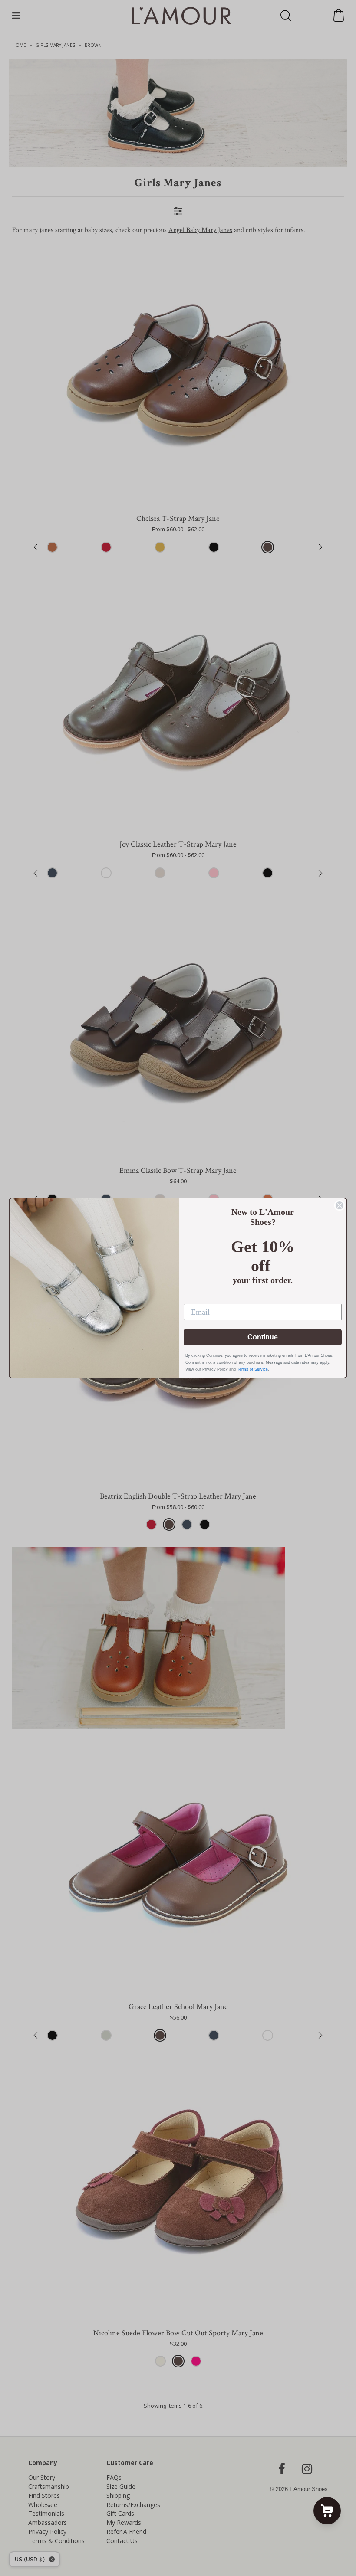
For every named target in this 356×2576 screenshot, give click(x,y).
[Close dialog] (340, 1205)
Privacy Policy (215, 1369)
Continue (263, 1337)
